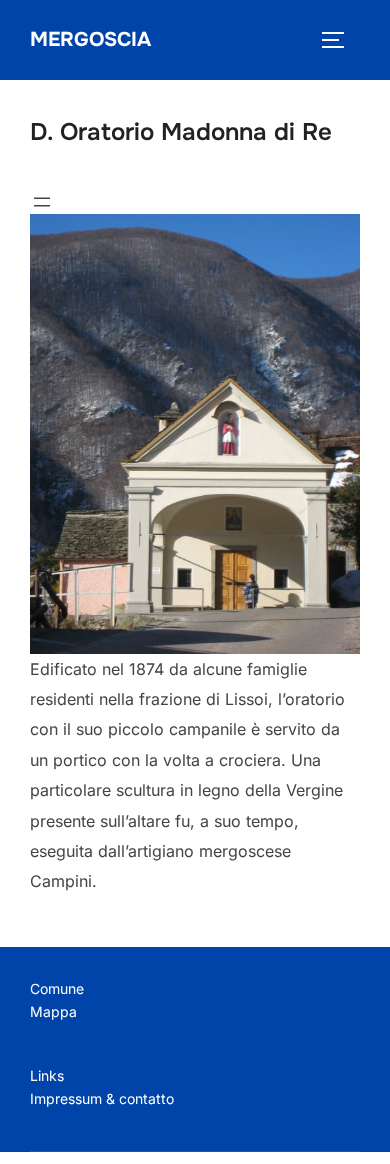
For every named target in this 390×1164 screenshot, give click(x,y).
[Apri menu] (42, 202)
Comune (57, 988)
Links (47, 1075)
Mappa (53, 1011)
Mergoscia (90, 39)
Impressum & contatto (102, 1098)
